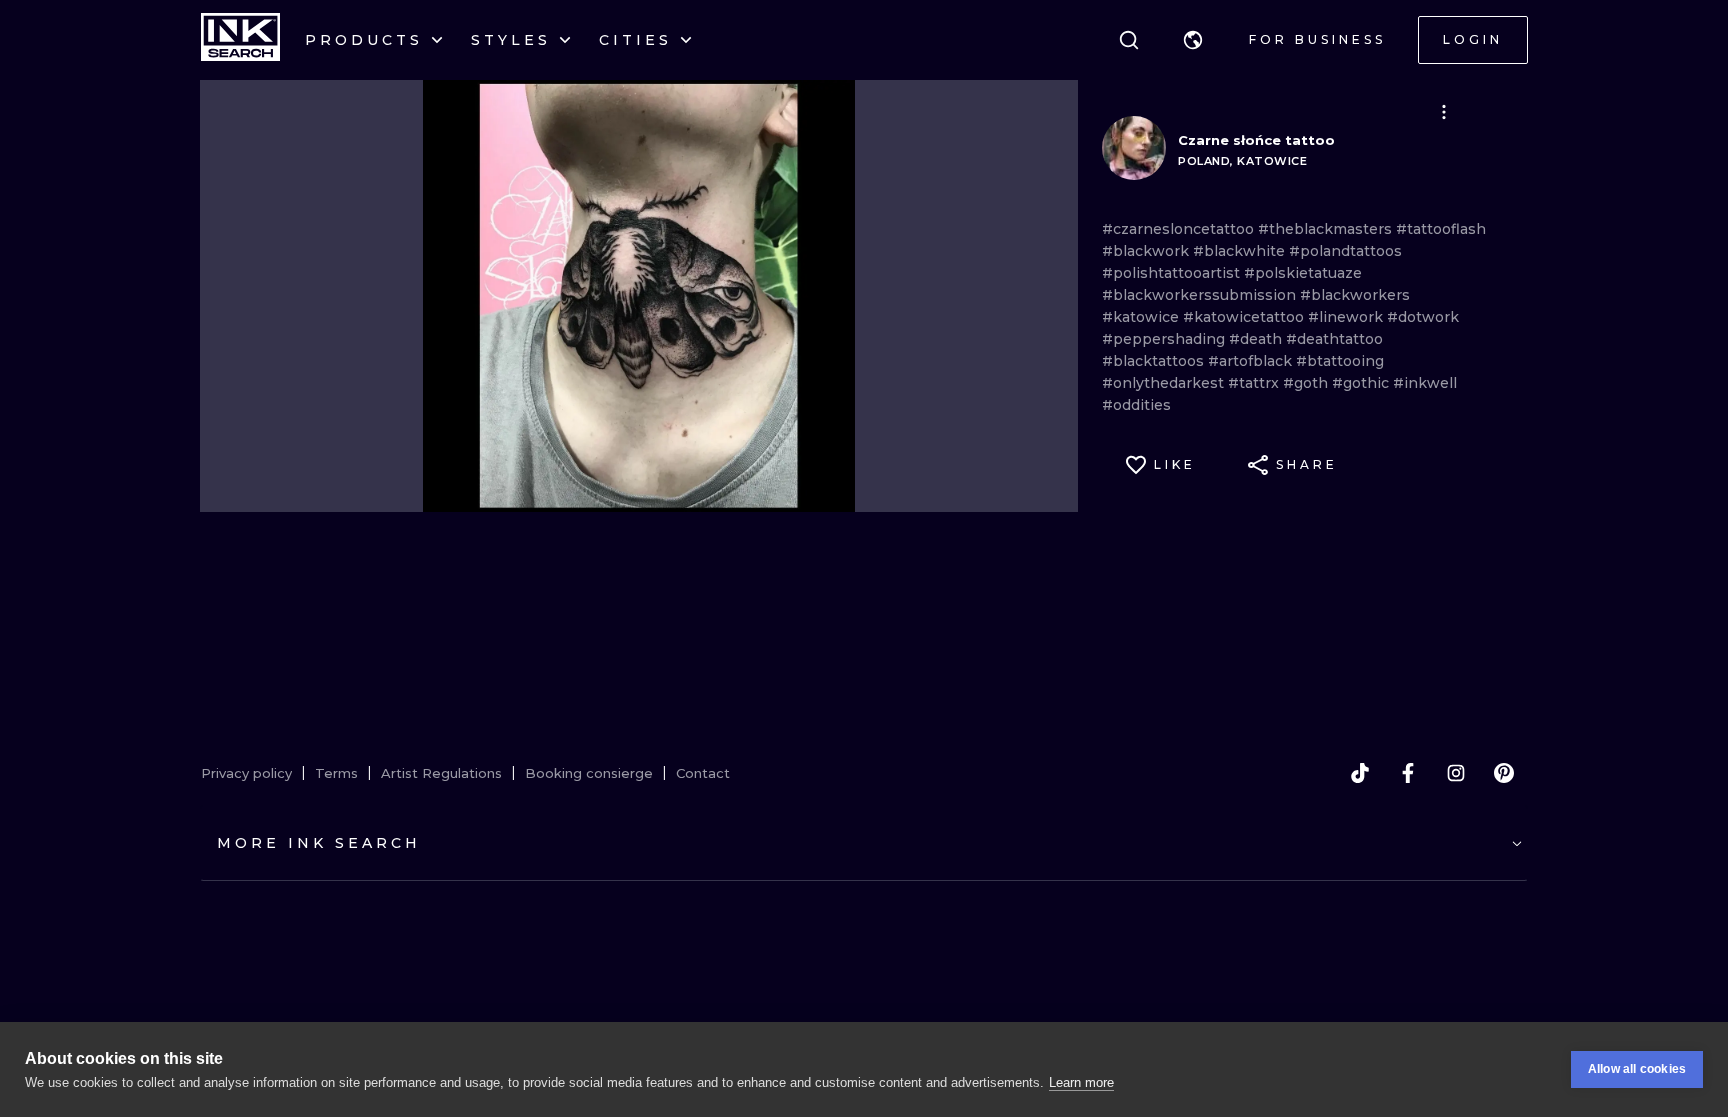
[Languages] (1193, 40)
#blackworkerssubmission (1201, 295)
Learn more (1081, 1082)
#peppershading (1165, 339)
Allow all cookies (1637, 1069)
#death (1257, 339)
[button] (1193, 40)
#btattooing (1340, 361)
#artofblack (1252, 361)
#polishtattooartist (1173, 273)
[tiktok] (1360, 773)
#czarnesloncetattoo (1180, 229)
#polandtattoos (1345, 251)
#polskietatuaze (1303, 273)
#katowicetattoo (1245, 317)
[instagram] (1456, 773)
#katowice (1142, 317)
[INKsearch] (240, 40)
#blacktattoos (1155, 361)
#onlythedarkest (1165, 383)
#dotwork (1423, 317)
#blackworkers (1355, 295)
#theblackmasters (1327, 229)
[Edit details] (1444, 112)
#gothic (1362, 383)
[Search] (1129, 40)
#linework (1347, 317)
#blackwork (1147, 251)
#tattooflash (1441, 229)
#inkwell (1425, 383)
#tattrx (1255, 383)
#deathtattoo (1334, 339)
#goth (1307, 383)
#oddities (1136, 405)
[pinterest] (1504, 773)
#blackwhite (1241, 251)
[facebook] (1408, 773)
